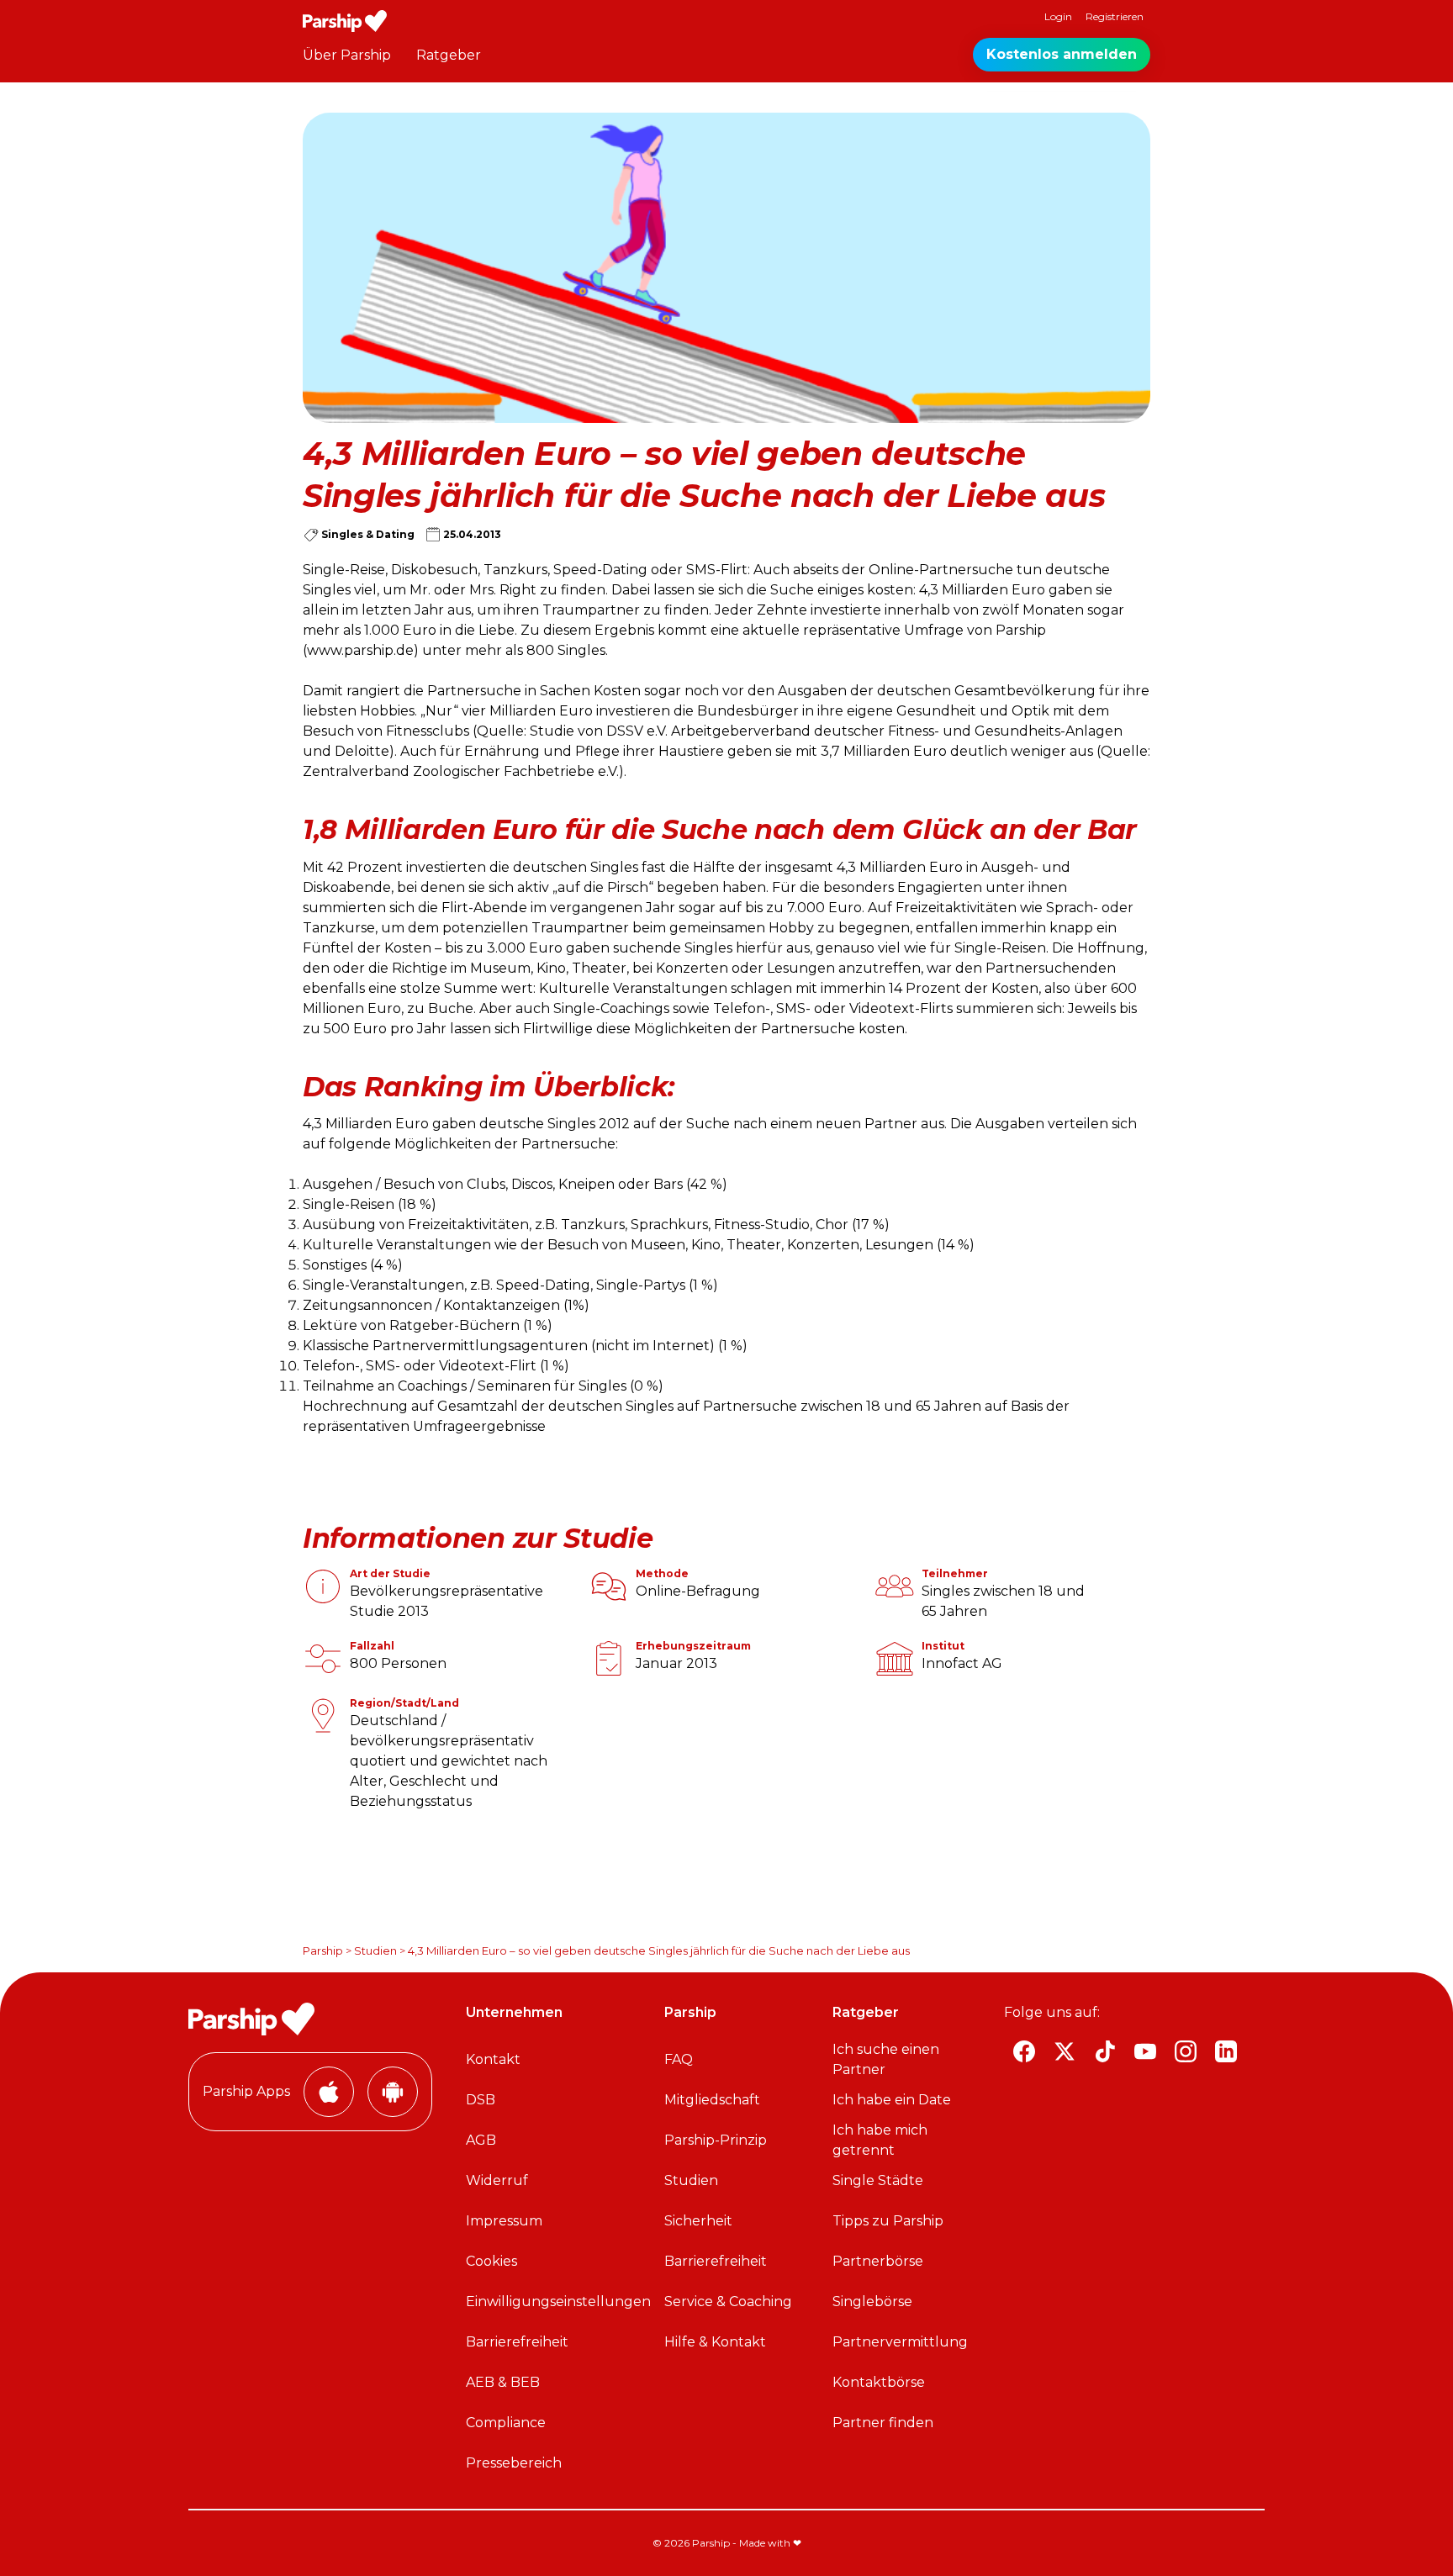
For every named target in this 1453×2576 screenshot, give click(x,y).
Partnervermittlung (900, 2342)
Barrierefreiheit (517, 2342)
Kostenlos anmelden (1062, 54)
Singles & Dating (368, 534)
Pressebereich (514, 2463)
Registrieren (1115, 16)
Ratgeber (449, 55)
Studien (375, 1950)
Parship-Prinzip (716, 2140)
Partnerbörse (878, 2261)
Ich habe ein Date (892, 2100)
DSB (481, 2100)
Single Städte (878, 2180)
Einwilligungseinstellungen (558, 2302)
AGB (481, 2140)
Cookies (491, 2261)
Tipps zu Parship (888, 2221)
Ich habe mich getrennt (880, 2140)
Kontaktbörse (879, 2382)
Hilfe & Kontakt (715, 2342)
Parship (323, 1950)
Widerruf (497, 2180)
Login (1058, 16)
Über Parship (347, 55)
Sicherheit (698, 2221)
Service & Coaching (728, 2302)
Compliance (506, 2423)
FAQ (679, 2059)
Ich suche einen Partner (886, 2059)
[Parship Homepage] (345, 21)
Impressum (504, 2221)
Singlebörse (872, 2302)
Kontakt (493, 2059)
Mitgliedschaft (712, 2100)
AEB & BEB (503, 2382)
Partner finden (883, 2423)
